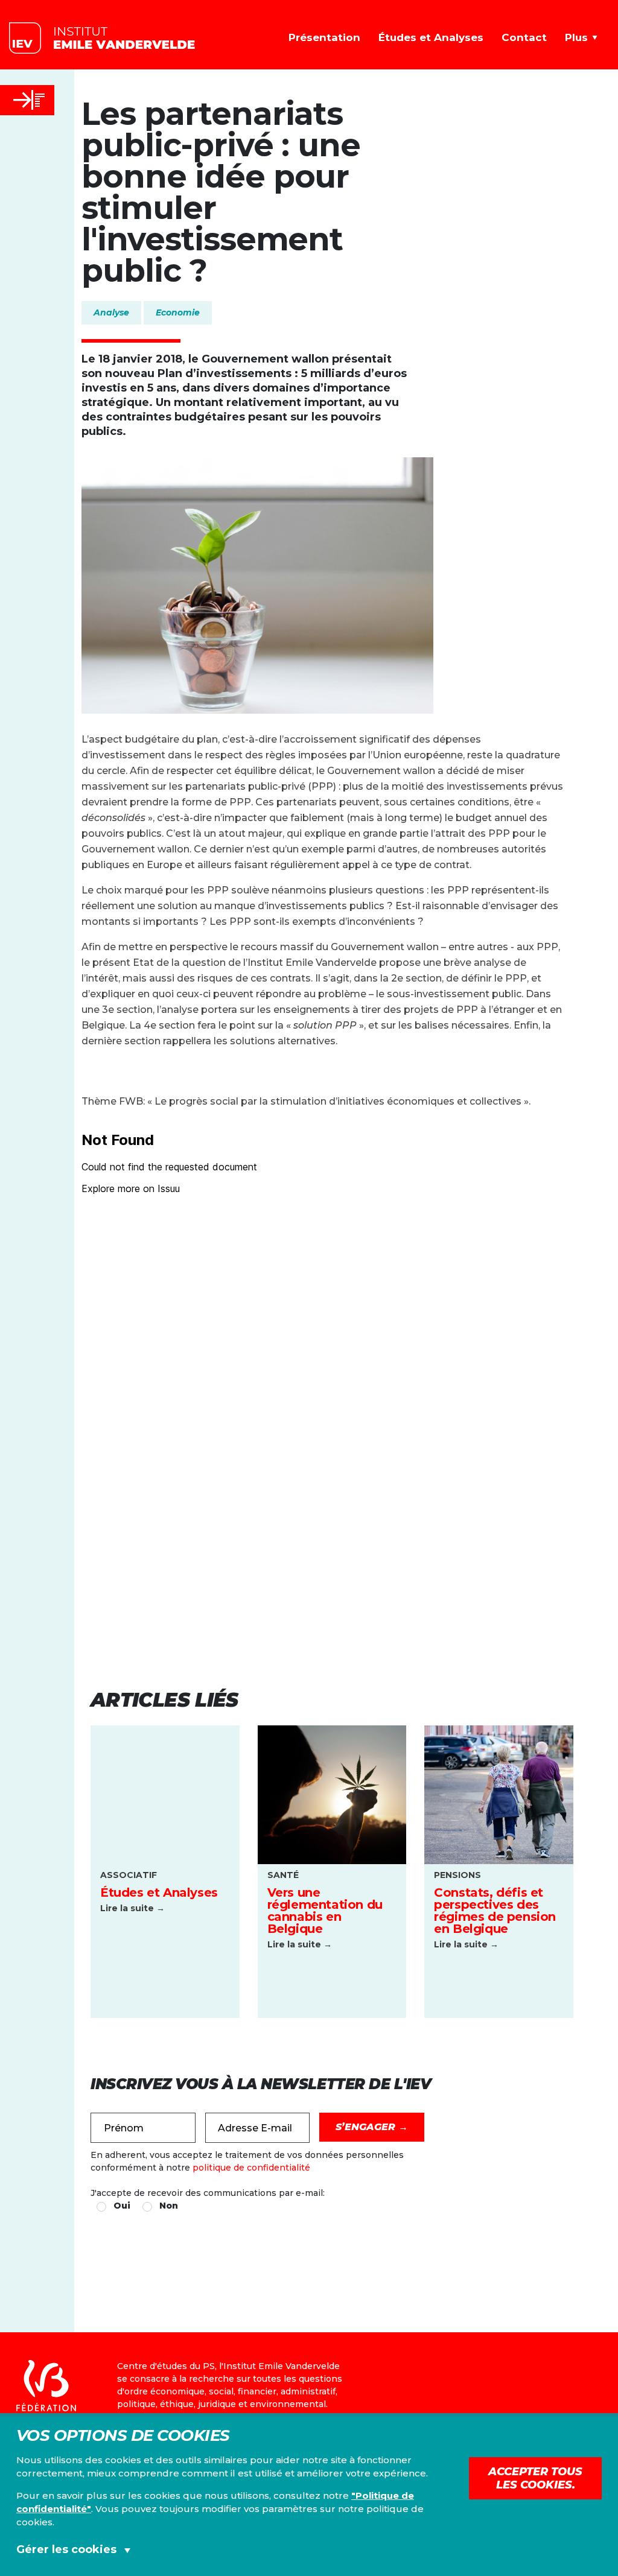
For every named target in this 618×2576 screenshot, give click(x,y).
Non (169, 2206)
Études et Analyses (431, 37)
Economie (178, 312)
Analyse (111, 312)
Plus (576, 37)
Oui (122, 2206)
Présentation (324, 37)
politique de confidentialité (251, 2168)
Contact (524, 37)
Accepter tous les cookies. (535, 2478)
